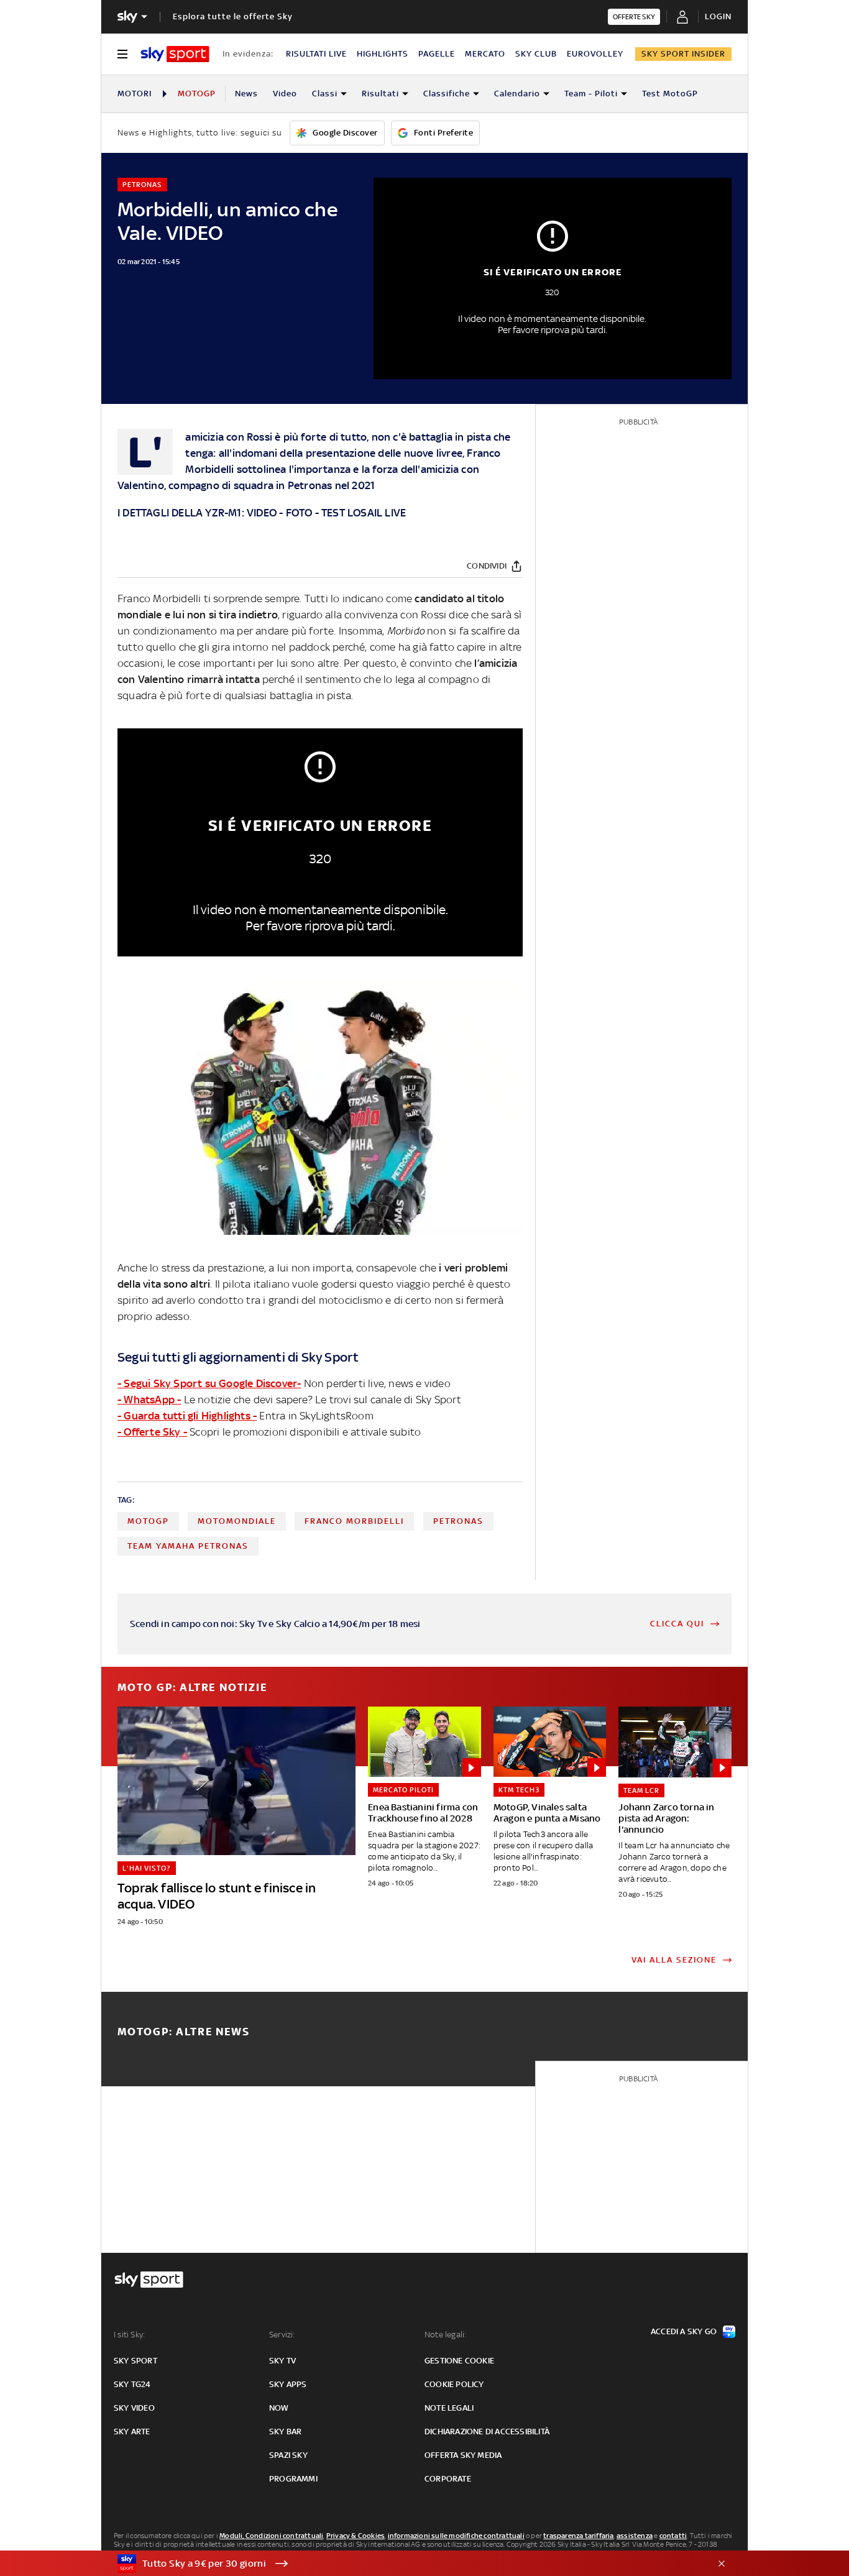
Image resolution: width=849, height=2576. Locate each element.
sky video (134, 2408)
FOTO (299, 513)
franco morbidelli (354, 1521)
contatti (673, 2536)
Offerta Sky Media (463, 2455)
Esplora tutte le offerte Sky (233, 16)
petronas (458, 1521)
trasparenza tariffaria (578, 2536)
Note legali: (445, 2335)
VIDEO (263, 513)
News (246, 94)
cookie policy (454, 2384)
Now (279, 2408)
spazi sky (288, 2455)
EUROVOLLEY (595, 54)
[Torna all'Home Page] (175, 54)
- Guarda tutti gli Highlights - (187, 1416)
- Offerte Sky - (152, 1432)
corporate (448, 2479)
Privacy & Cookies (356, 2536)
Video (285, 94)
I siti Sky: (129, 2335)
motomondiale (237, 1521)
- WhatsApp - (149, 1400)
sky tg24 (132, 2384)
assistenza (635, 2536)
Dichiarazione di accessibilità (487, 2432)
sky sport (135, 2361)
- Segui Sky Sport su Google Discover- (209, 1383)
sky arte (132, 2432)
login (718, 16)
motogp (148, 1521)
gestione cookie (459, 2361)
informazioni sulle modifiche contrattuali (456, 2536)
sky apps (288, 2384)
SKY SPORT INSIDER (683, 54)
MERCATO (485, 54)
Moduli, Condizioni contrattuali (271, 2536)
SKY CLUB (536, 54)
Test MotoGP (670, 94)
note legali (449, 2408)
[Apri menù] (122, 54)
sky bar (285, 2432)
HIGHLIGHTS (383, 54)
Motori (135, 94)
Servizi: (282, 2335)
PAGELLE (437, 54)
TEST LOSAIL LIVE (364, 513)
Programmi (293, 2479)
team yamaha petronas (188, 1546)
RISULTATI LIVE (316, 54)
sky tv (282, 2361)
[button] (405, 2564)
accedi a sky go (684, 2331)
